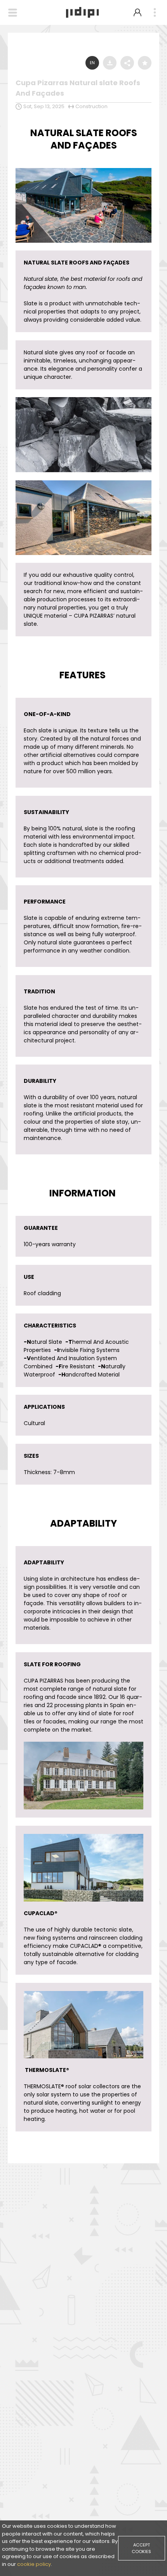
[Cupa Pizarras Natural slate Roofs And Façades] (83, 170)
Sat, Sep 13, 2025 (44, 106)
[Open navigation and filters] (13, 13)
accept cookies (141, 2548)
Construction (91, 106)
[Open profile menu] (137, 12)
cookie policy (34, 2564)
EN (92, 63)
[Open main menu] (155, 13)
